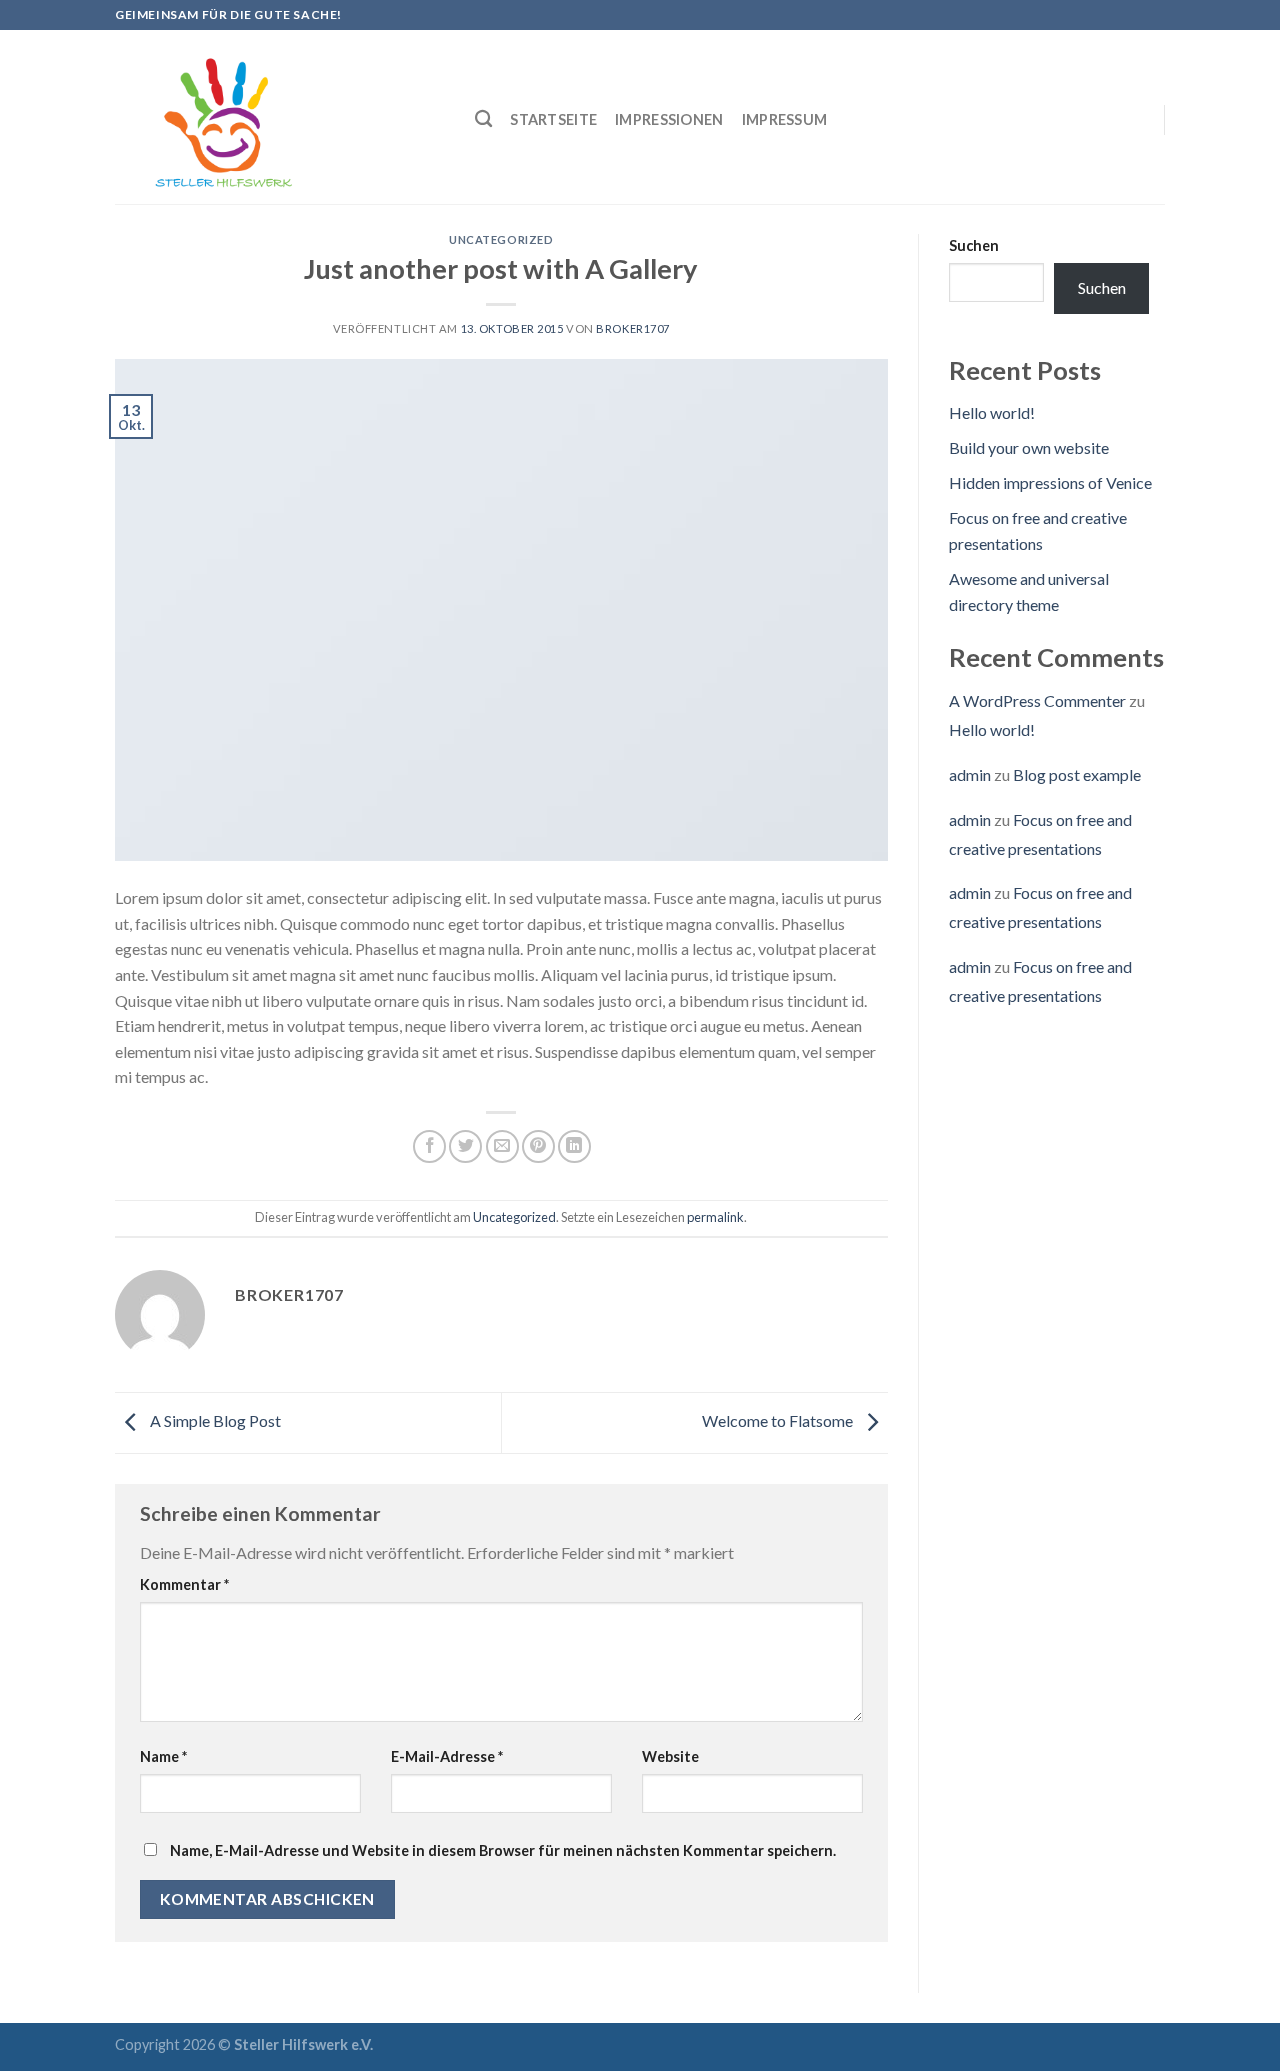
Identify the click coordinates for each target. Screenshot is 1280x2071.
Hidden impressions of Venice (1050, 482)
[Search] (483, 119)
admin (970, 774)
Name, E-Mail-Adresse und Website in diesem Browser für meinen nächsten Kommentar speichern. (503, 1850)
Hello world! (992, 412)
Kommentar (184, 1584)
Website (670, 1756)
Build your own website (1029, 447)
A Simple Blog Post (214, 1420)
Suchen (974, 245)
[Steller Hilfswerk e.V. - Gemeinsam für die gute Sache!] (280, 117)
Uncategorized (501, 239)
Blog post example (1077, 774)
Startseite (553, 119)
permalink (715, 1217)
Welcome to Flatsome (779, 1420)
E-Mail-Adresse (447, 1756)
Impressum (785, 119)
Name (163, 1756)
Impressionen (669, 119)
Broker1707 (633, 328)
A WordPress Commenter (1037, 700)
